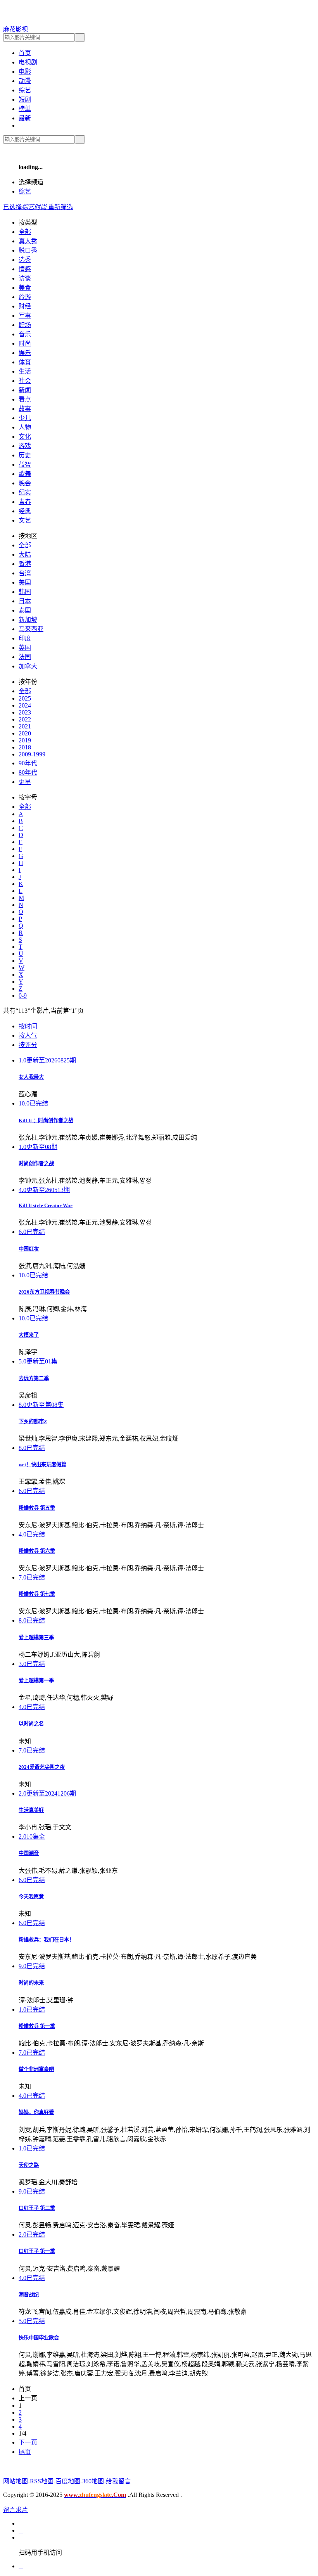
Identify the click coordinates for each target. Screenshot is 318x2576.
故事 (25, 409)
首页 (25, 53)
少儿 (25, 418)
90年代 (28, 763)
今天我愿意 (31, 1897)
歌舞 (25, 474)
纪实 (25, 492)
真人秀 (28, 241)
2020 (25, 733)
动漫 (25, 81)
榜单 (25, 109)
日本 (25, 601)
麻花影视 (16, 29)
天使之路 (29, 2165)
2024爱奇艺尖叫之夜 (42, 1767)
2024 (25, 705)
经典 (25, 511)
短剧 (25, 99)
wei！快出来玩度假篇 (42, 1464)
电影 (25, 72)
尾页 (25, 2452)
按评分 (28, 1045)
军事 (25, 316)
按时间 (28, 1026)
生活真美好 (31, 1810)
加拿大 (28, 666)
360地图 (93, 2481)
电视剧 (28, 62)
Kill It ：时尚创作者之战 (46, 1120)
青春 (25, 502)
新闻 (25, 390)
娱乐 (25, 353)
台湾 (25, 573)
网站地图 (16, 2481)
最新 (25, 118)
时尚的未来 (31, 1983)
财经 (25, 306)
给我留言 (118, 2481)
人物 (25, 427)
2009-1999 (32, 754)
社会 (25, 381)
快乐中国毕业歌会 (39, 2338)
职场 (25, 325)
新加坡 (28, 620)
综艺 (25, 90)
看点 (25, 399)
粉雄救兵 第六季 (37, 1551)
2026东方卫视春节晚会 (44, 1292)
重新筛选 (60, 207)
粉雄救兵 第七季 (37, 1594)
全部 (25, 232)
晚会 (25, 483)
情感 (25, 269)
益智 (25, 465)
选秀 (25, 260)
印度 (25, 638)
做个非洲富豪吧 (36, 2069)
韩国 (25, 592)
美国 (25, 582)
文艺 (25, 520)
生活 (25, 371)
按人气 (28, 1035)
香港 (25, 564)
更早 (25, 782)
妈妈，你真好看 (36, 2112)
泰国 (25, 610)
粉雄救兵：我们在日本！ (46, 1940)
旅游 (25, 297)
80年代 (28, 772)
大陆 (25, 554)
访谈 (25, 278)
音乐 (25, 334)
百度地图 (68, 2481)
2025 (25, 698)
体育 (25, 362)
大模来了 (29, 1335)
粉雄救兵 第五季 (37, 1508)
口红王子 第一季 (37, 2251)
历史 (25, 455)
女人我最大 (31, 1077)
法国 (25, 657)
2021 (25, 726)
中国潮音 (29, 1853)
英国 (25, 648)
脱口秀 (28, 250)
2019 (25, 740)
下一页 (28, 2442)
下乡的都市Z (33, 1421)
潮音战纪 (29, 2295)
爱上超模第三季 (36, 1637)
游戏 (25, 446)
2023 (25, 712)
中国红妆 (29, 1249)
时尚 (25, 343)
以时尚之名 (31, 1724)
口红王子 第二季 (37, 2208)
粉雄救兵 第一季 (37, 2026)
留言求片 (16, 2510)
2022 (25, 719)
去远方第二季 (34, 1378)
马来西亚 (31, 629)
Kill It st (46, 1205)
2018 (25, 747)
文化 (25, 437)
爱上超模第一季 (36, 1681)
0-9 (23, 996)
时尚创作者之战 (36, 1163)
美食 (25, 288)
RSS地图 (42, 2481)
